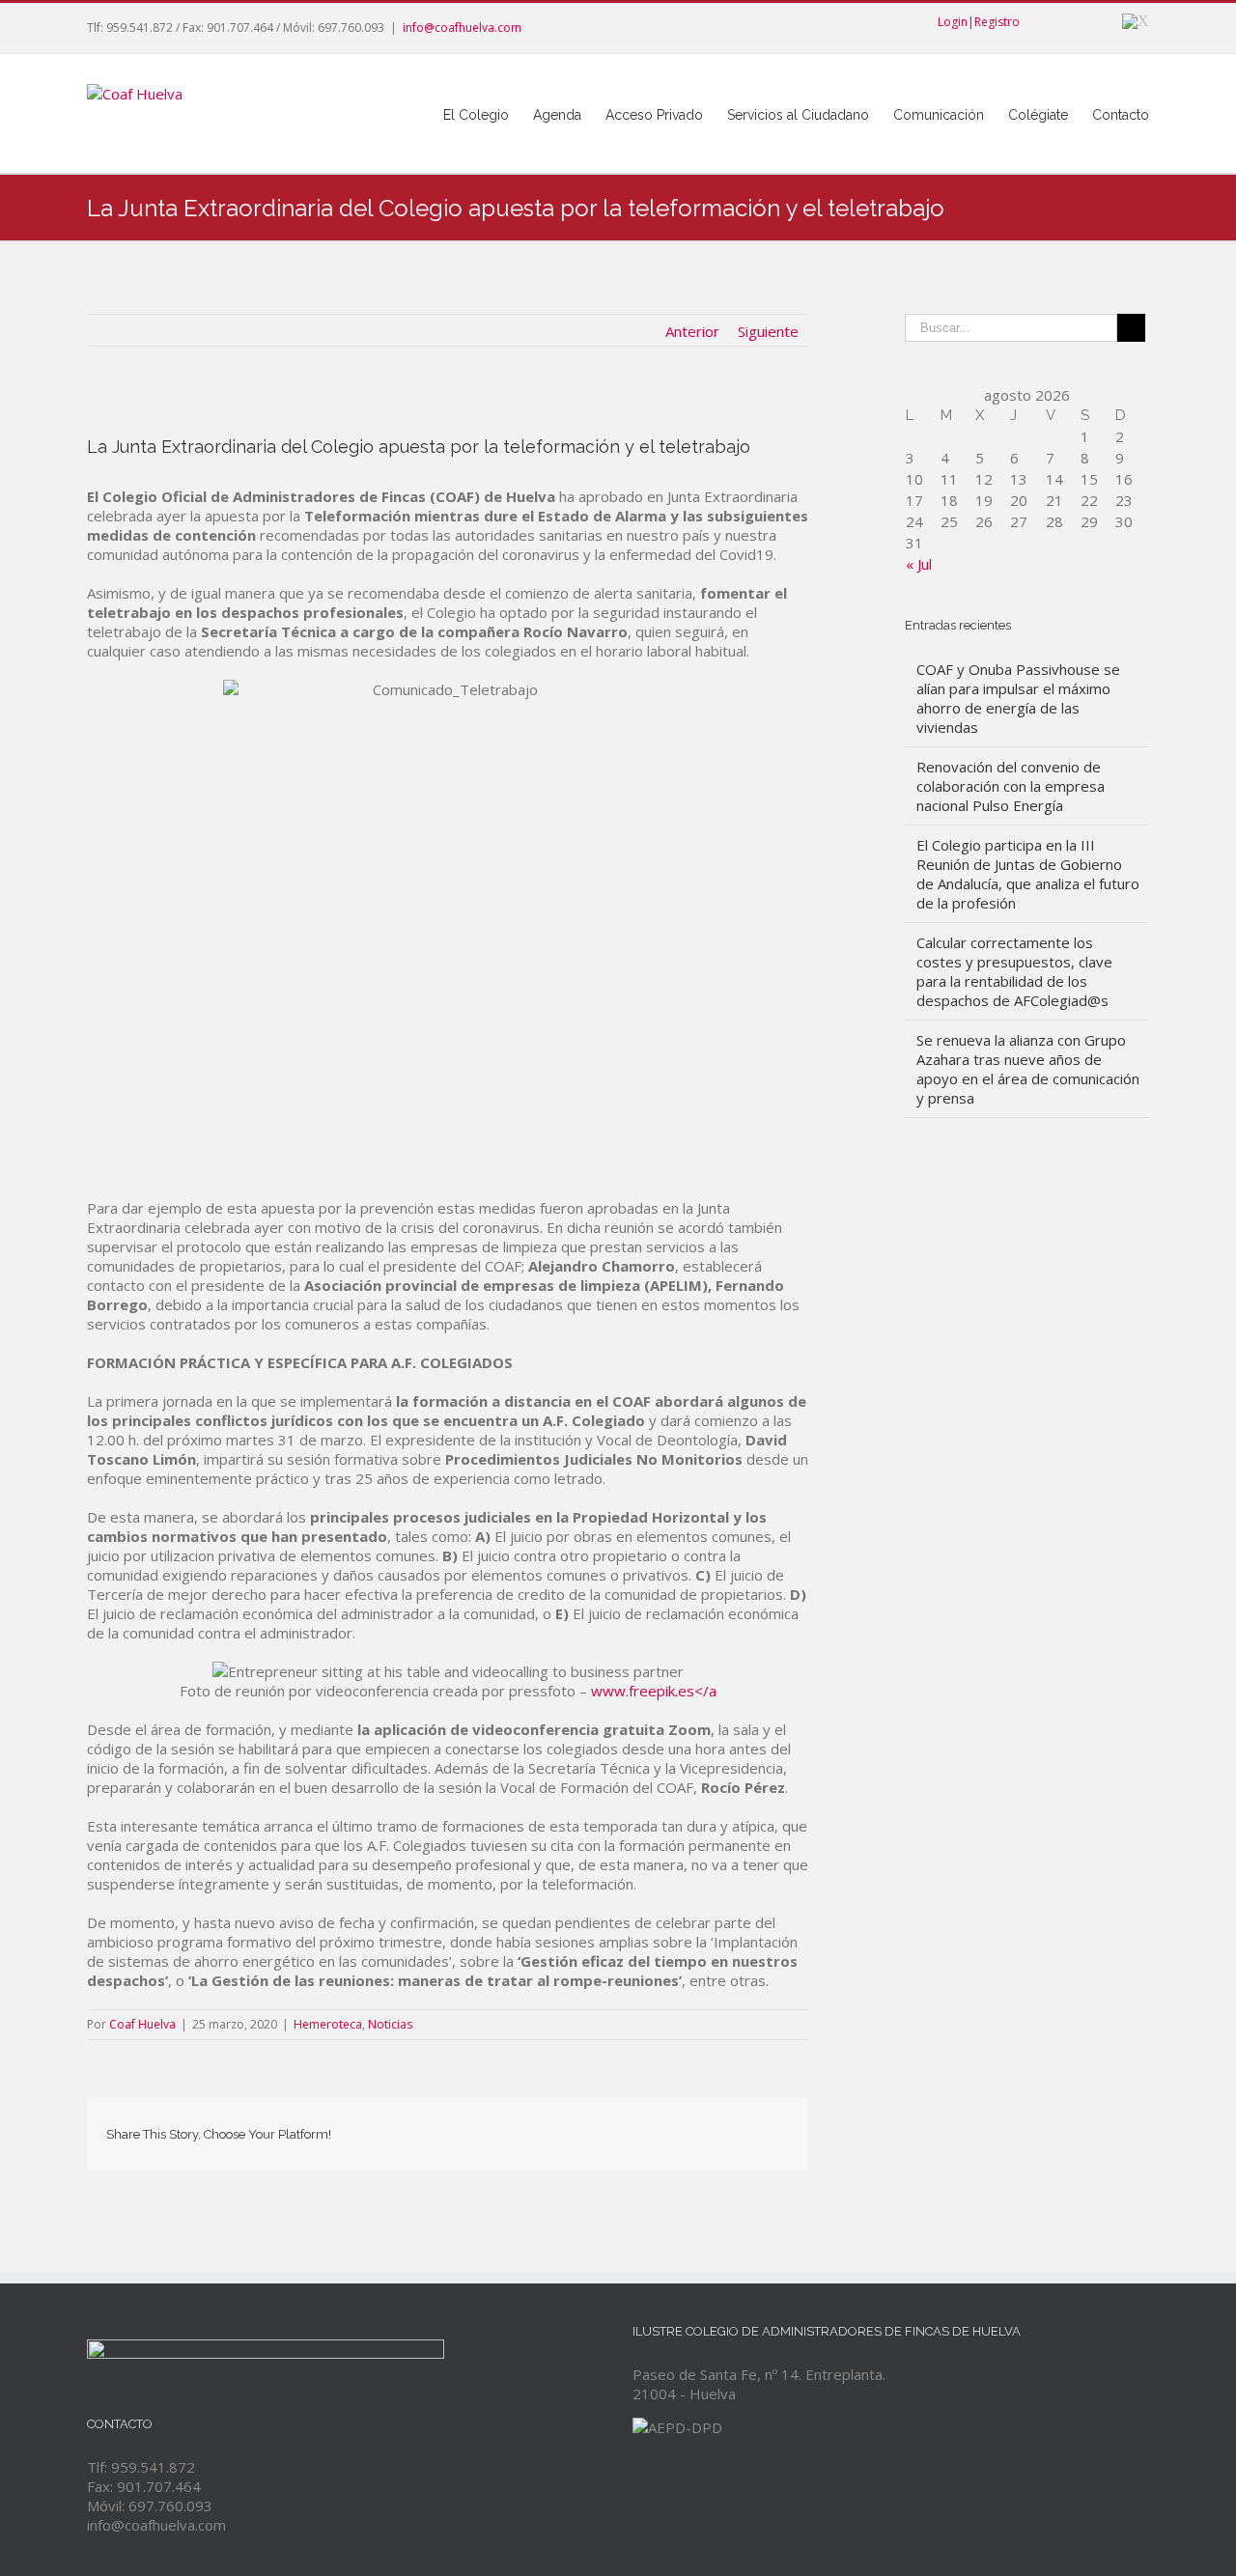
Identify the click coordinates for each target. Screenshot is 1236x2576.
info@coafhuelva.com (462, 28)
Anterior (692, 331)
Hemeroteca (328, 2024)
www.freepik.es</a (654, 1691)
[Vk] (752, 2128)
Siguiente (768, 331)
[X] (1136, 21)
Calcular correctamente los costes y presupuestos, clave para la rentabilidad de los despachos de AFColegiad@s (1014, 971)
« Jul (919, 564)
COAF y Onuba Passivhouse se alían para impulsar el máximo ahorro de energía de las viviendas (1018, 698)
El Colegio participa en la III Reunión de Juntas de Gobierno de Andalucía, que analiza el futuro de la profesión (1028, 874)
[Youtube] (1066, 21)
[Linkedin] (690, 2128)
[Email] (783, 2128)
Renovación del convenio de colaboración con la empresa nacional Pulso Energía (1011, 786)
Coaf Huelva (142, 2024)
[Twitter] (567, 2128)
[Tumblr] (629, 2128)
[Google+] (1097, 21)
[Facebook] (1035, 21)
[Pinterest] (598, 2128)
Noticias (390, 2024)
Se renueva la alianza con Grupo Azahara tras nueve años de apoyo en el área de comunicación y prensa (1028, 1069)
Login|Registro (979, 22)
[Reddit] (721, 2128)
